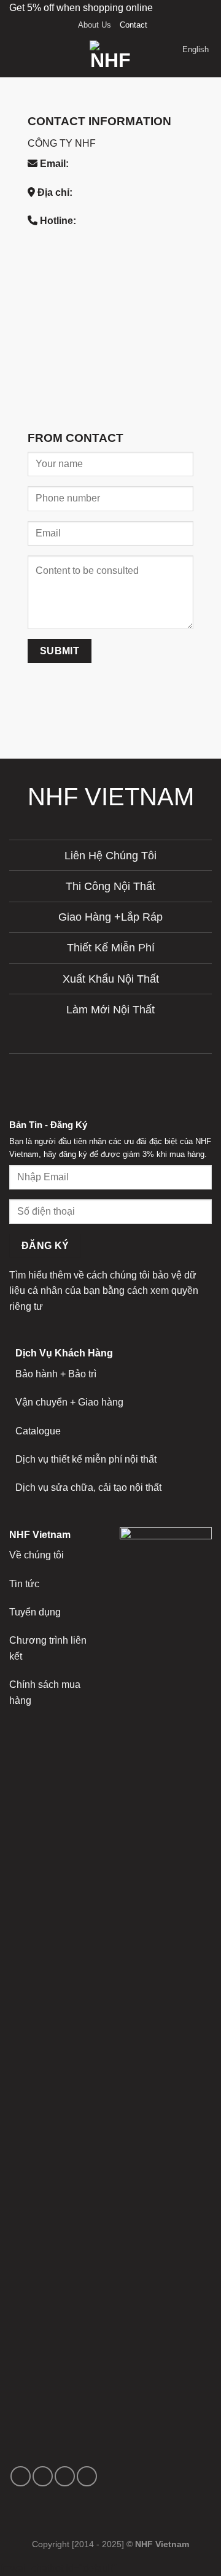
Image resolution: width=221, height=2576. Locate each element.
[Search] (37, 56)
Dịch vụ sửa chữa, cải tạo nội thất (88, 1487)
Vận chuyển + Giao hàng (69, 1402)
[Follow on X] (43, 2476)
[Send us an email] (65, 2476)
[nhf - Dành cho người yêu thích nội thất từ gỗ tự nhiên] (111, 56)
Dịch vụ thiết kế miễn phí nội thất (86, 1459)
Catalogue (38, 1431)
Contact (134, 25)
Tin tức (24, 1584)
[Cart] (168, 56)
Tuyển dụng (35, 1612)
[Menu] (17, 56)
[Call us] (87, 2476)
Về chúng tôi (37, 1555)
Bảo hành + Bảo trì (56, 1374)
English (196, 49)
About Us (95, 25)
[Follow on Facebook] (21, 2476)
